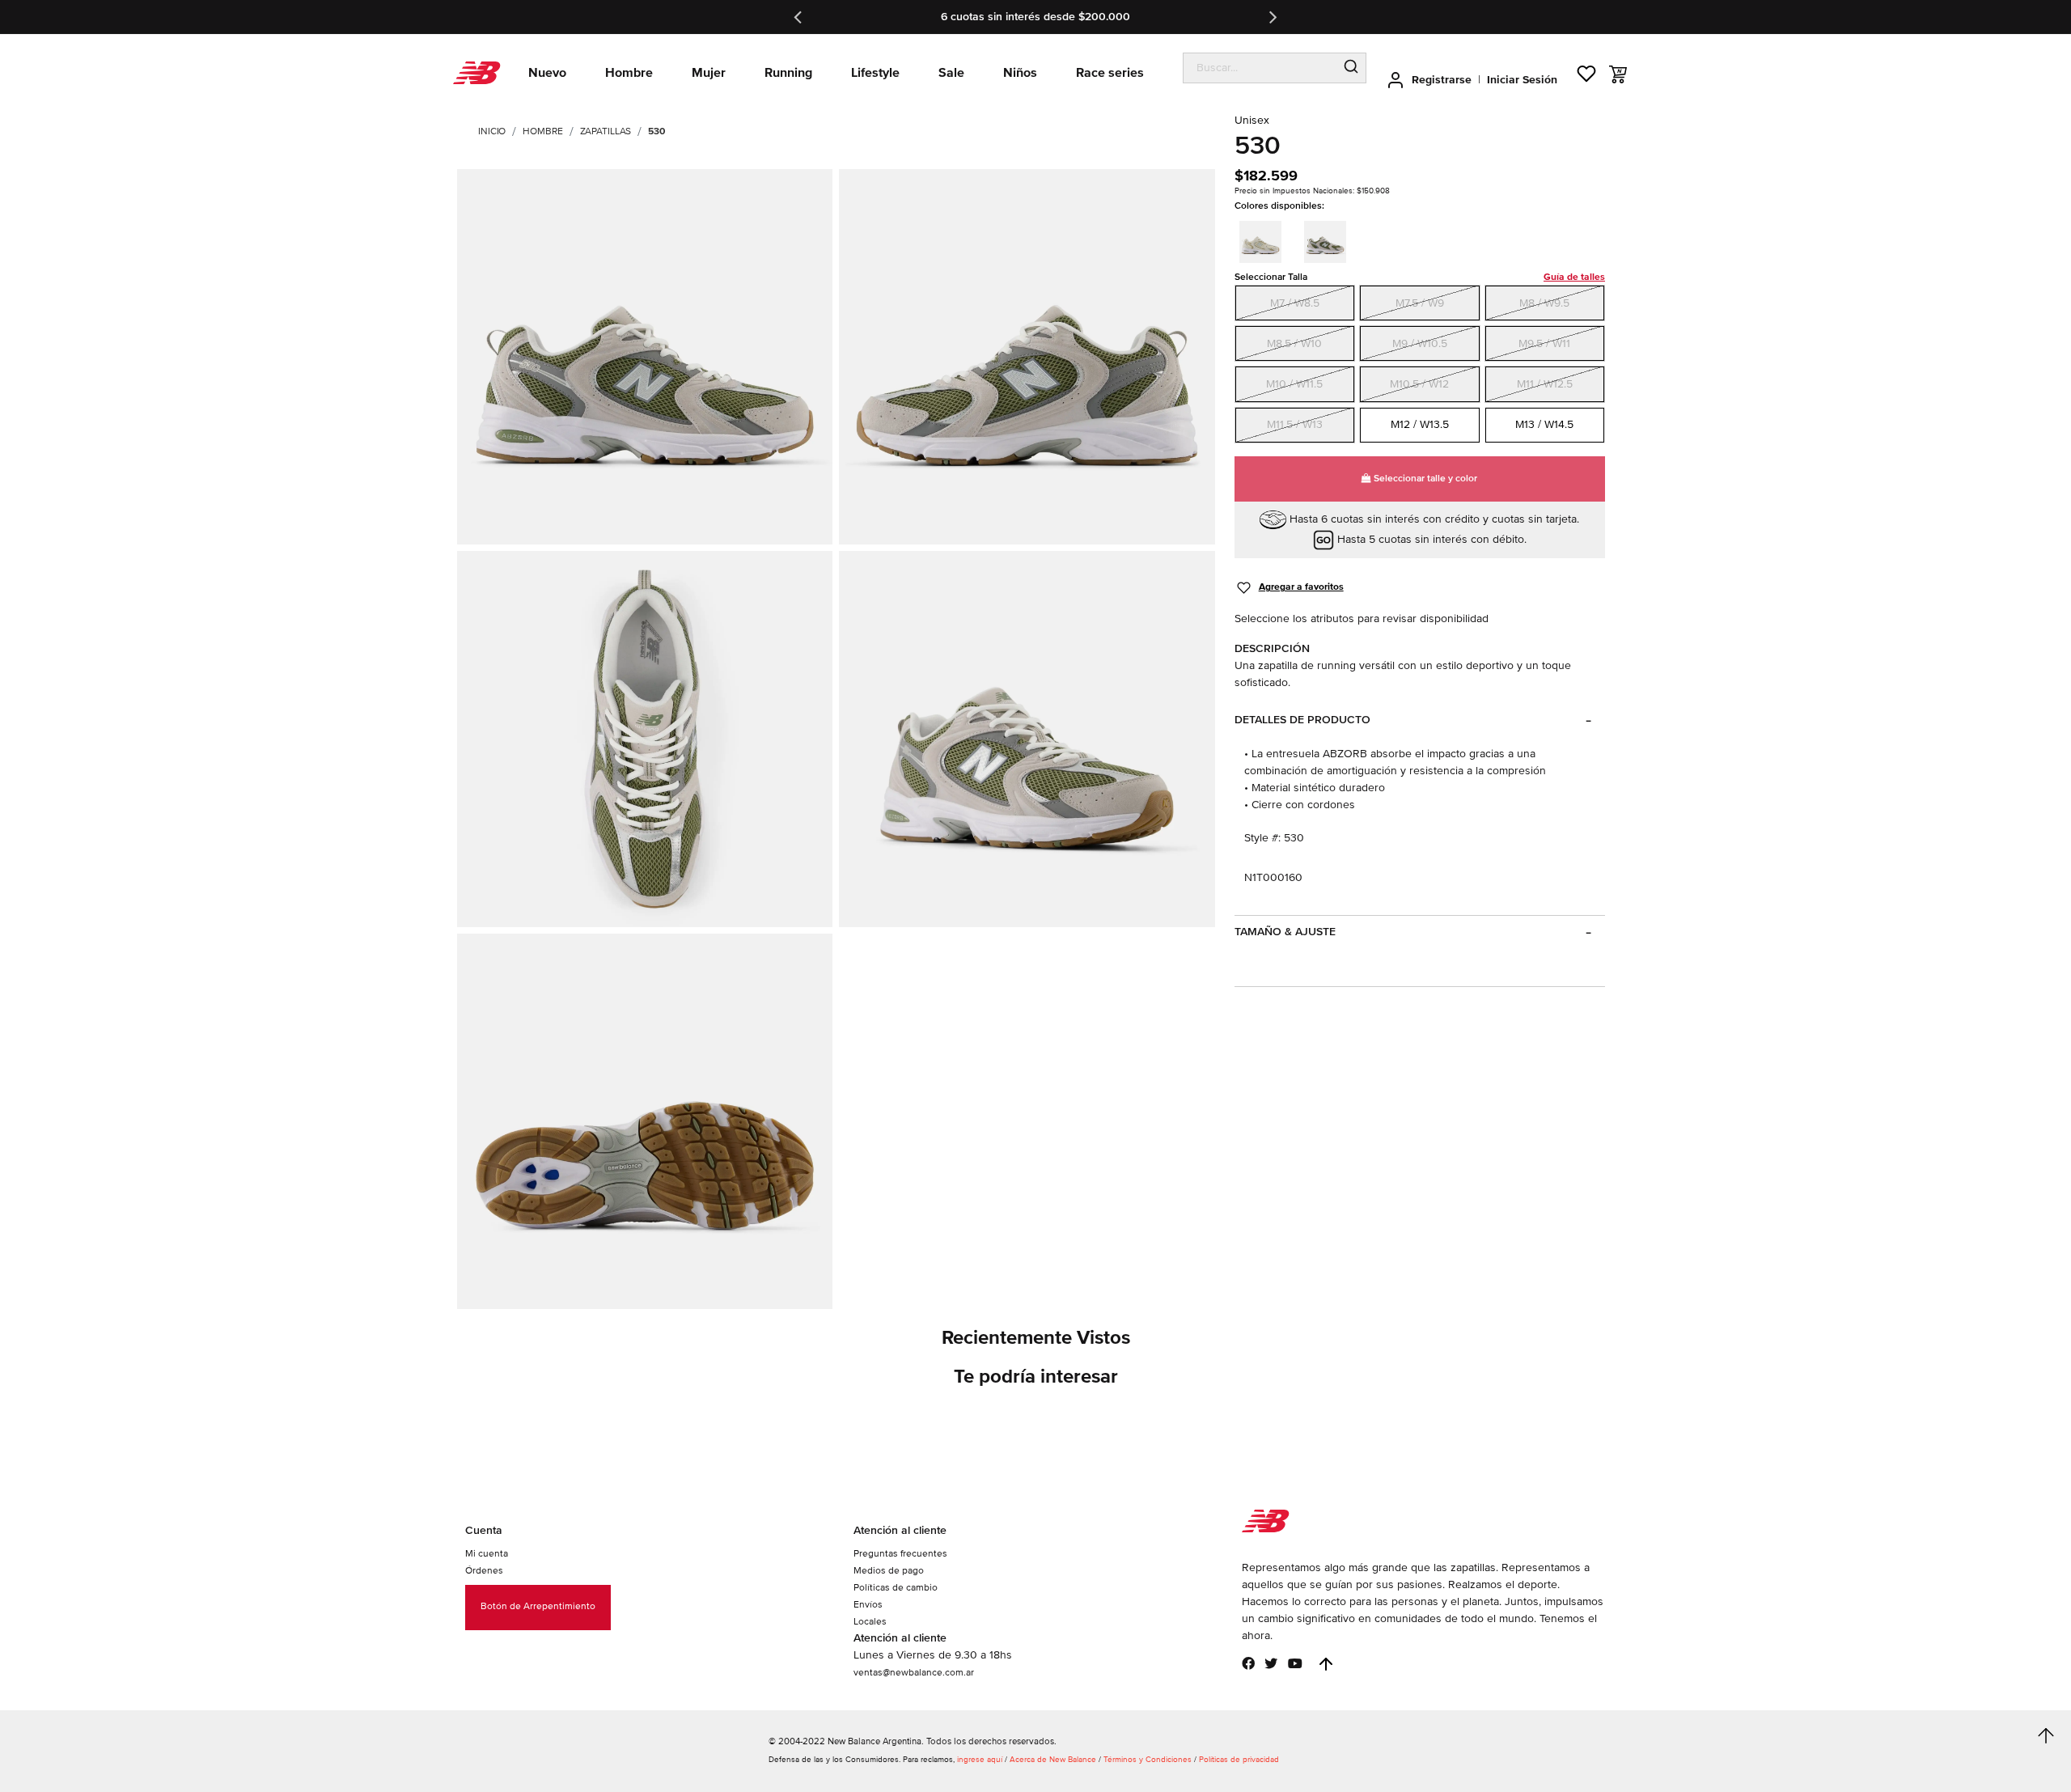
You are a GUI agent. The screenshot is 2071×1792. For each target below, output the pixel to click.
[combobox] (1260, 68)
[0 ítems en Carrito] (1618, 74)
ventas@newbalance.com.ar (914, 1673)
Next (1272, 17)
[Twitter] (1271, 1663)
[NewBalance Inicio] (477, 73)
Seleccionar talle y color (1424, 479)
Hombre (542, 131)
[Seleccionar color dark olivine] (1330, 239)
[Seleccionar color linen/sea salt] (1265, 239)
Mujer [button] (709, 73)
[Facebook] (1248, 1663)
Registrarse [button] (1442, 80)
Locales (870, 1622)
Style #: (1262, 838)
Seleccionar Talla (1420, 277)
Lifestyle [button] (875, 73)
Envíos (868, 1605)
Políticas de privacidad (1239, 1760)
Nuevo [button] (547, 73)
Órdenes (484, 1571)
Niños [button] (1020, 73)
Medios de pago (889, 1571)
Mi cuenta (487, 1554)
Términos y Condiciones (1148, 1760)
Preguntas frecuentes (900, 1554)
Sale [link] (951, 73)
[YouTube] (1295, 1663)
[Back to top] (1326, 1664)
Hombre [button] (629, 73)
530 (656, 131)
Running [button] (788, 73)
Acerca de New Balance (1053, 1760)
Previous (799, 17)
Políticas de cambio (896, 1588)
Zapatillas (606, 131)
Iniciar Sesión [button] (1522, 80)
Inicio (492, 131)
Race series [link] (1110, 73)
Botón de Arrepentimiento (538, 1606)
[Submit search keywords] (1351, 68)
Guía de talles (1574, 277)
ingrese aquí (980, 1760)
